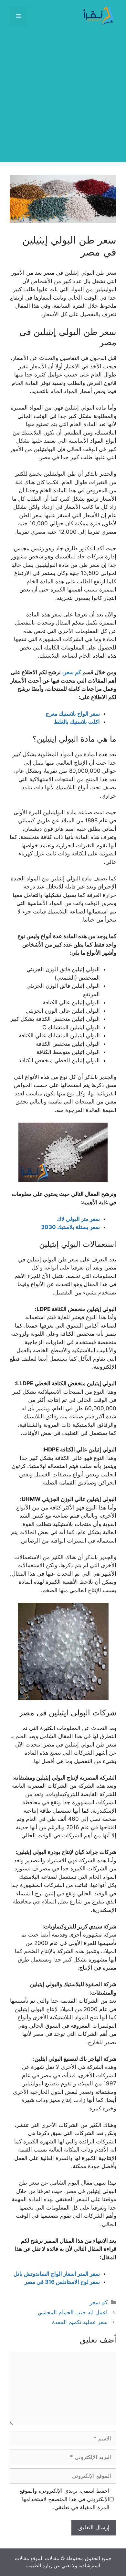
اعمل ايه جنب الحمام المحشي (73, 2312)
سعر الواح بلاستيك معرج (73, 714)
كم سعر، (72, 672)
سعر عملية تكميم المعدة (80, 2322)
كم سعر (99, 2302)
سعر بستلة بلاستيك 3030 (70, 1227)
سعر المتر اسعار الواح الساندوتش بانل (57, 2274)
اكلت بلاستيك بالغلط (77, 722)
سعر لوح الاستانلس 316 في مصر (62, 2282)
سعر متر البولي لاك (78, 1219)
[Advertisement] (63, 99)
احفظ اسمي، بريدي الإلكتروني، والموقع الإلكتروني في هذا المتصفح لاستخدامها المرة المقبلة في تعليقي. (64, 2499)
